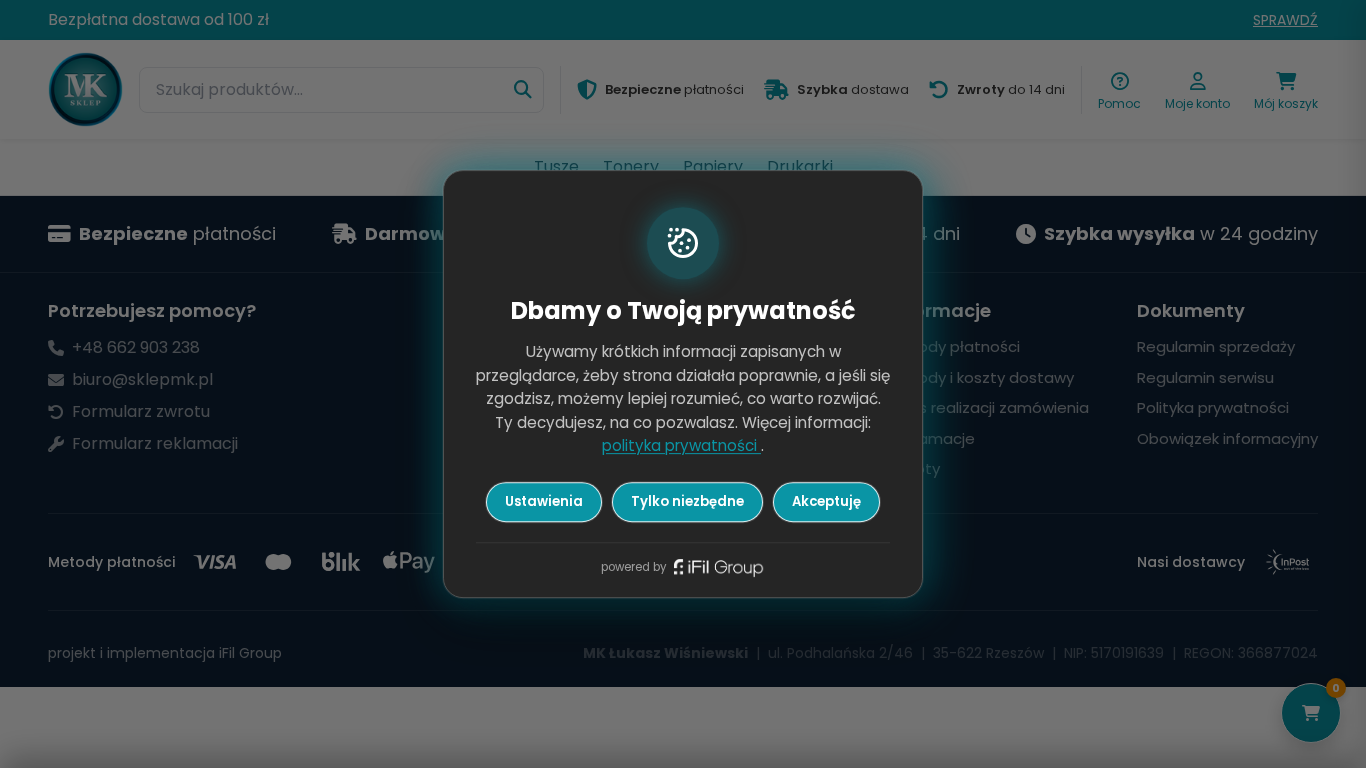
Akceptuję (826, 501)
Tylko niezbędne (687, 501)
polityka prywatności (681, 446)
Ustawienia (544, 501)
